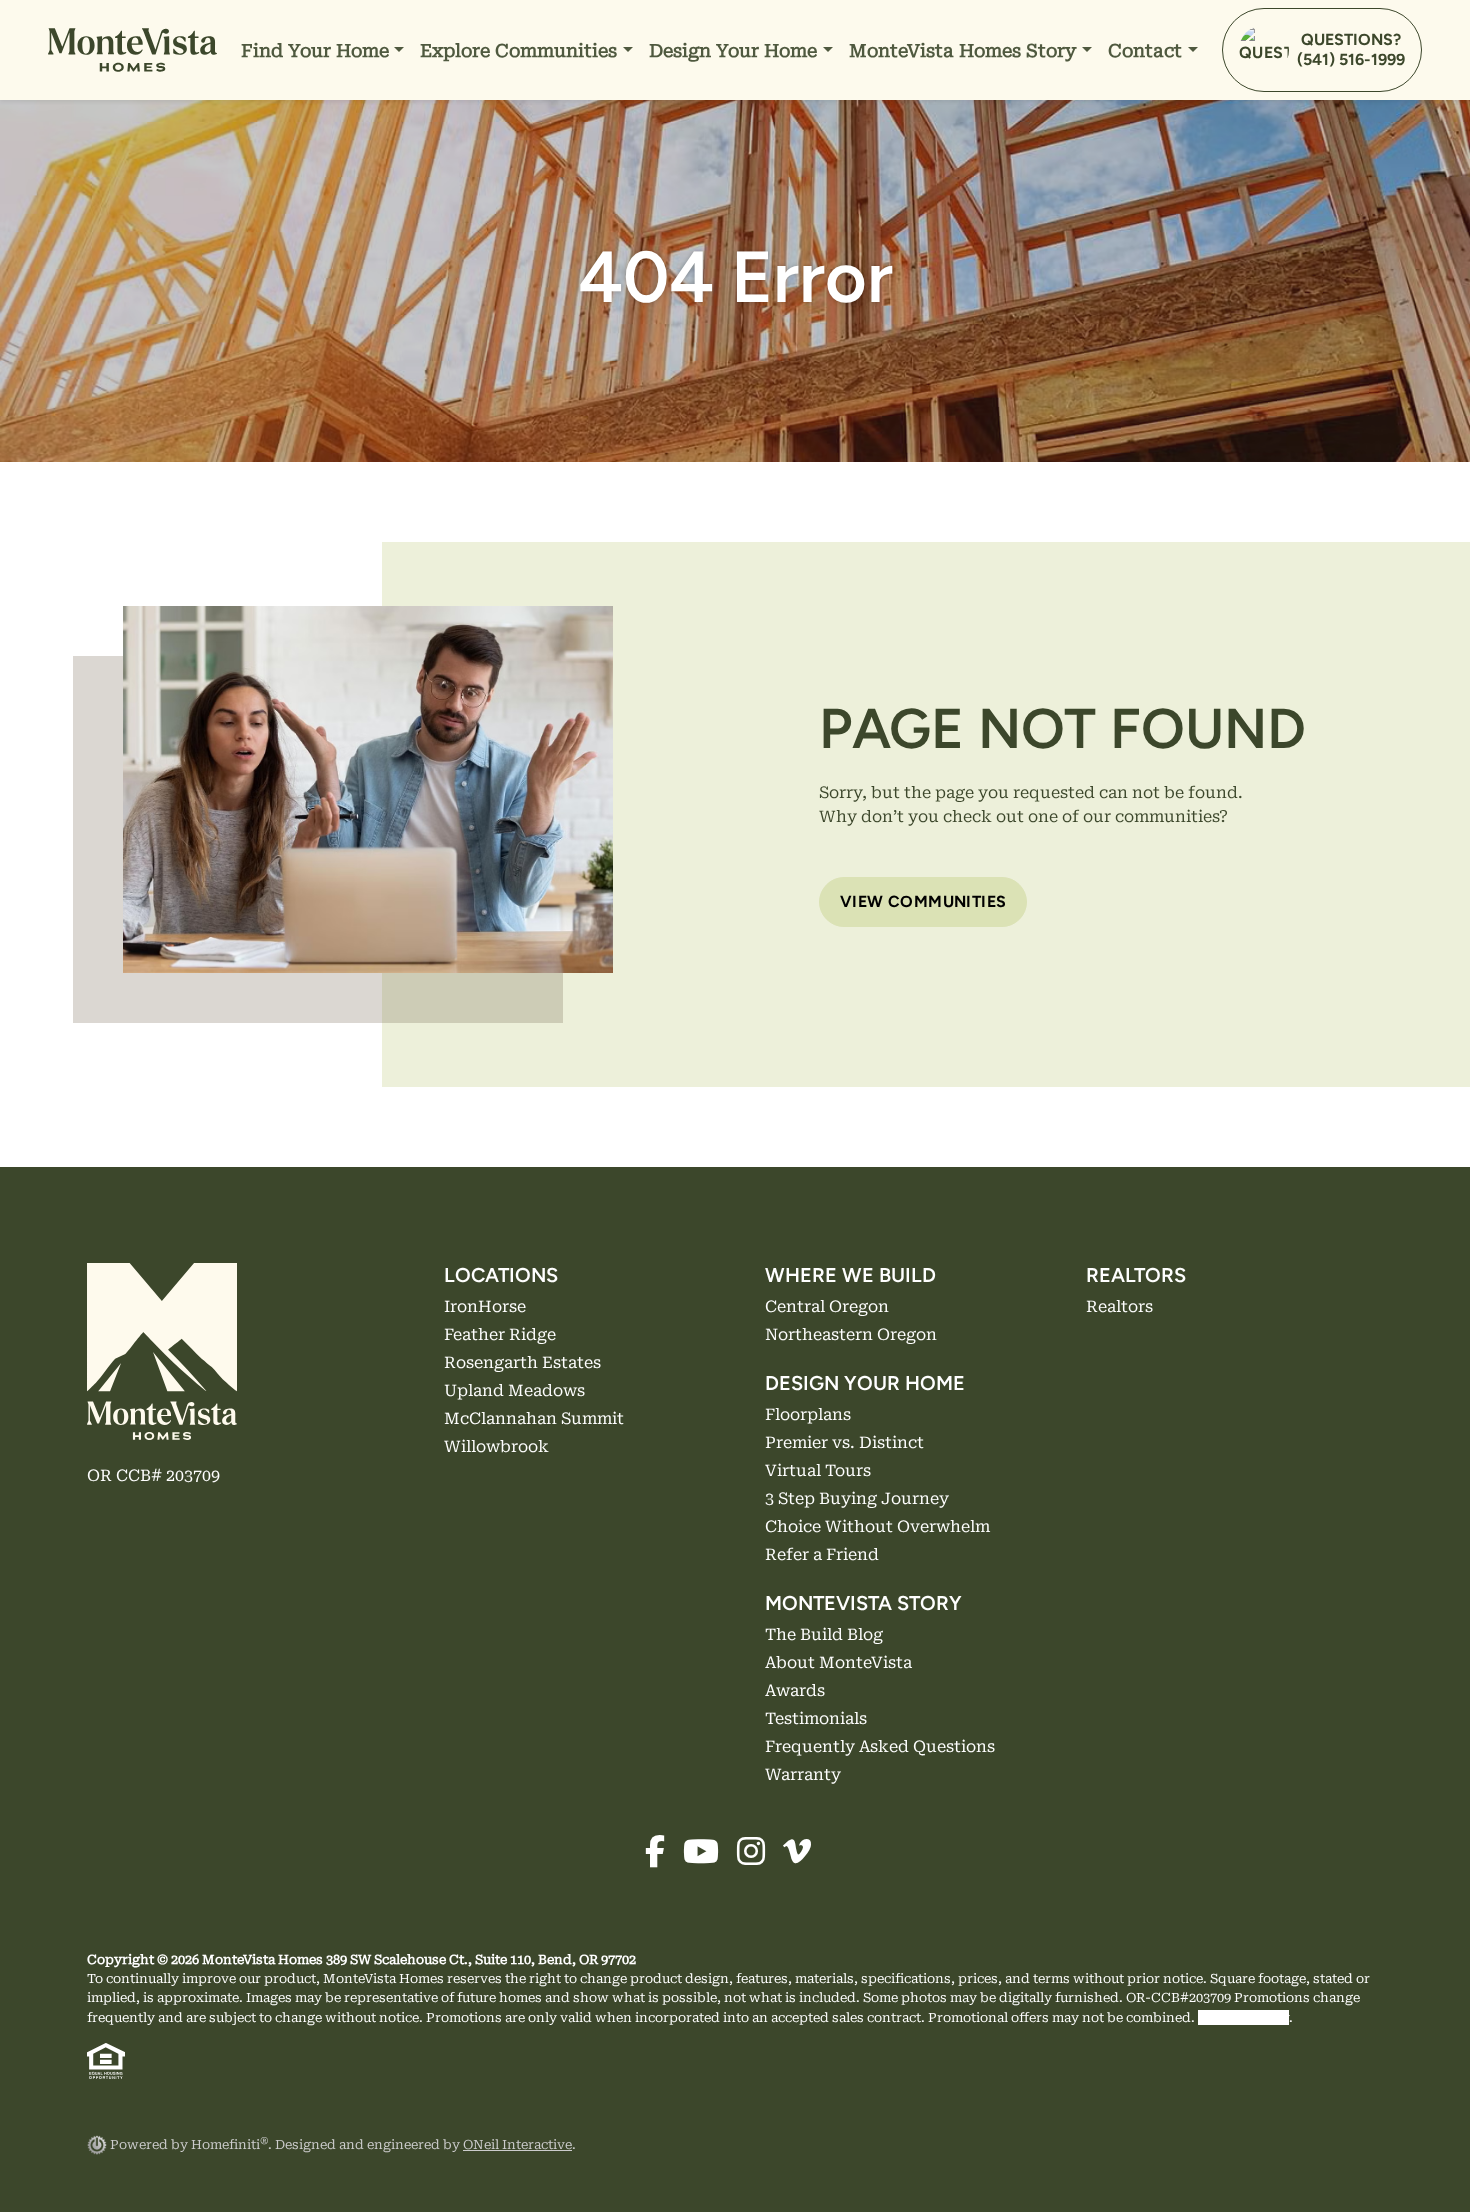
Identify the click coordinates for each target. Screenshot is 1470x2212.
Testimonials (909, 210)
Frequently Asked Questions (973, 250)
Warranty (1155, 170)
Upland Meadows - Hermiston (558, 370)
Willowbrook (496, 1446)
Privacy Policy (1243, 2017)
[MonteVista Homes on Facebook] (662, 1857)
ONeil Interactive (517, 2144)
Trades (1144, 210)
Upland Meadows (514, 1390)
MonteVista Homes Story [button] (965, 50)
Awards (888, 170)
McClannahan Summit (534, 1418)
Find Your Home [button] (317, 50)
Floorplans (701, 90)
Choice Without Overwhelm (770, 250)
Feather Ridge (500, 1334)
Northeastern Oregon (336, 130)
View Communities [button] (923, 901)
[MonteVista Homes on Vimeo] (802, 1857)
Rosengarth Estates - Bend (544, 210)
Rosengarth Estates (522, 1362)
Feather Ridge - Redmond (540, 130)
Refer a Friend (715, 290)
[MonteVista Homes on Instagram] (758, 1857)
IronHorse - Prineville (524, 170)
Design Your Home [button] (735, 50)
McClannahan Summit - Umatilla (568, 330)
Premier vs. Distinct (737, 130)
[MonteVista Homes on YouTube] (708, 1857)
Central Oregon (312, 90)
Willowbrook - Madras (527, 250)
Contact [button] (1147, 50)
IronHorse (485, 1306)
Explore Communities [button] (521, 50)
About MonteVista (931, 130)
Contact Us (1162, 90)
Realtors (1150, 130)
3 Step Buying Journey (750, 210)
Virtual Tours (711, 170)
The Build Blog (917, 90)
